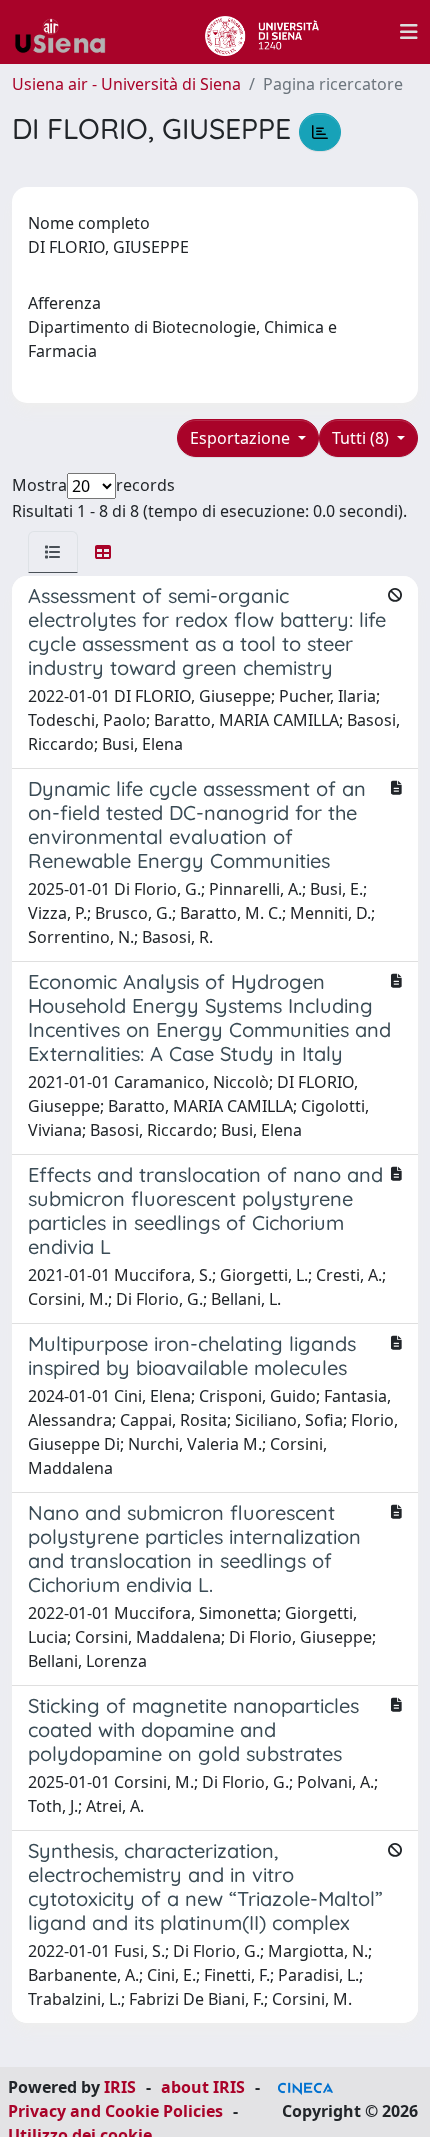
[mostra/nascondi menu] (409, 32)
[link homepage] (68, 32)
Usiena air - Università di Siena (126, 84)
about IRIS (203, 2087)
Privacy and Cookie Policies (115, 2111)
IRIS (120, 2087)
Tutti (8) (362, 438)
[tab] (53, 552)
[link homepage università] (261, 32)
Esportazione (242, 438)
